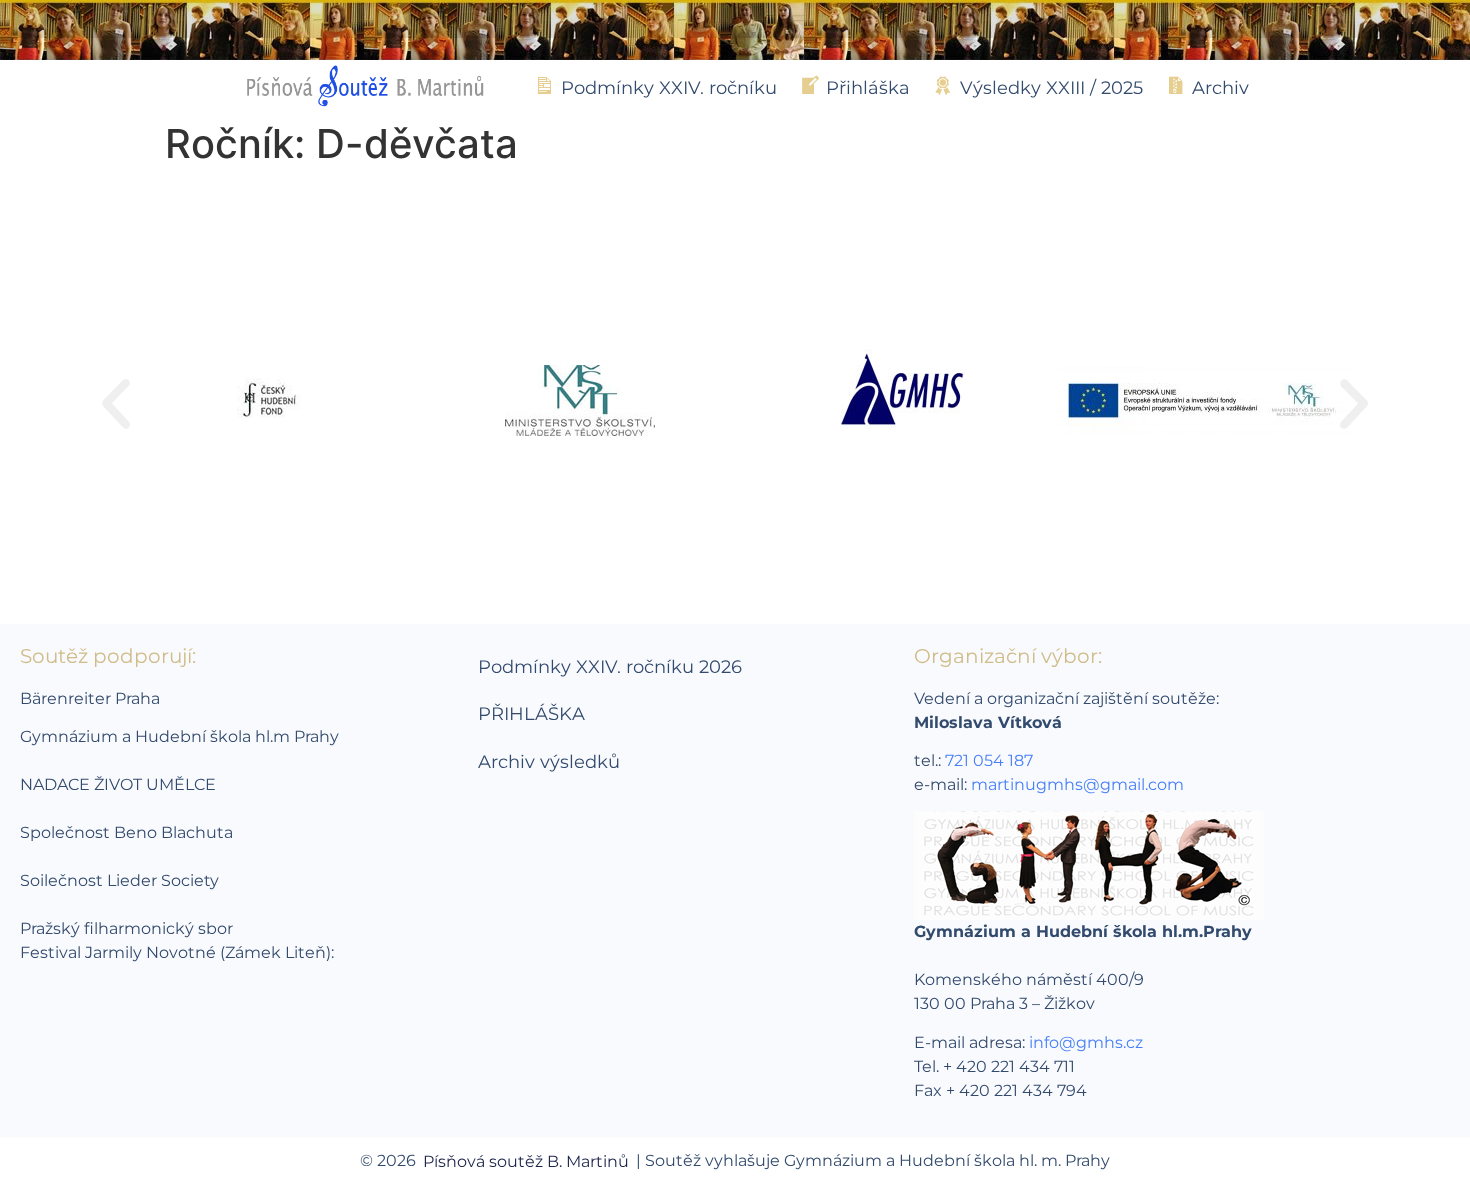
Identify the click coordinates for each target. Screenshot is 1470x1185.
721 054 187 (989, 760)
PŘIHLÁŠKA (531, 714)
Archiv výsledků (549, 762)
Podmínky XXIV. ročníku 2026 (610, 667)
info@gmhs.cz (1086, 1042)
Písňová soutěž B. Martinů (526, 1161)
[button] (116, 404)
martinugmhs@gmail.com (1077, 784)
